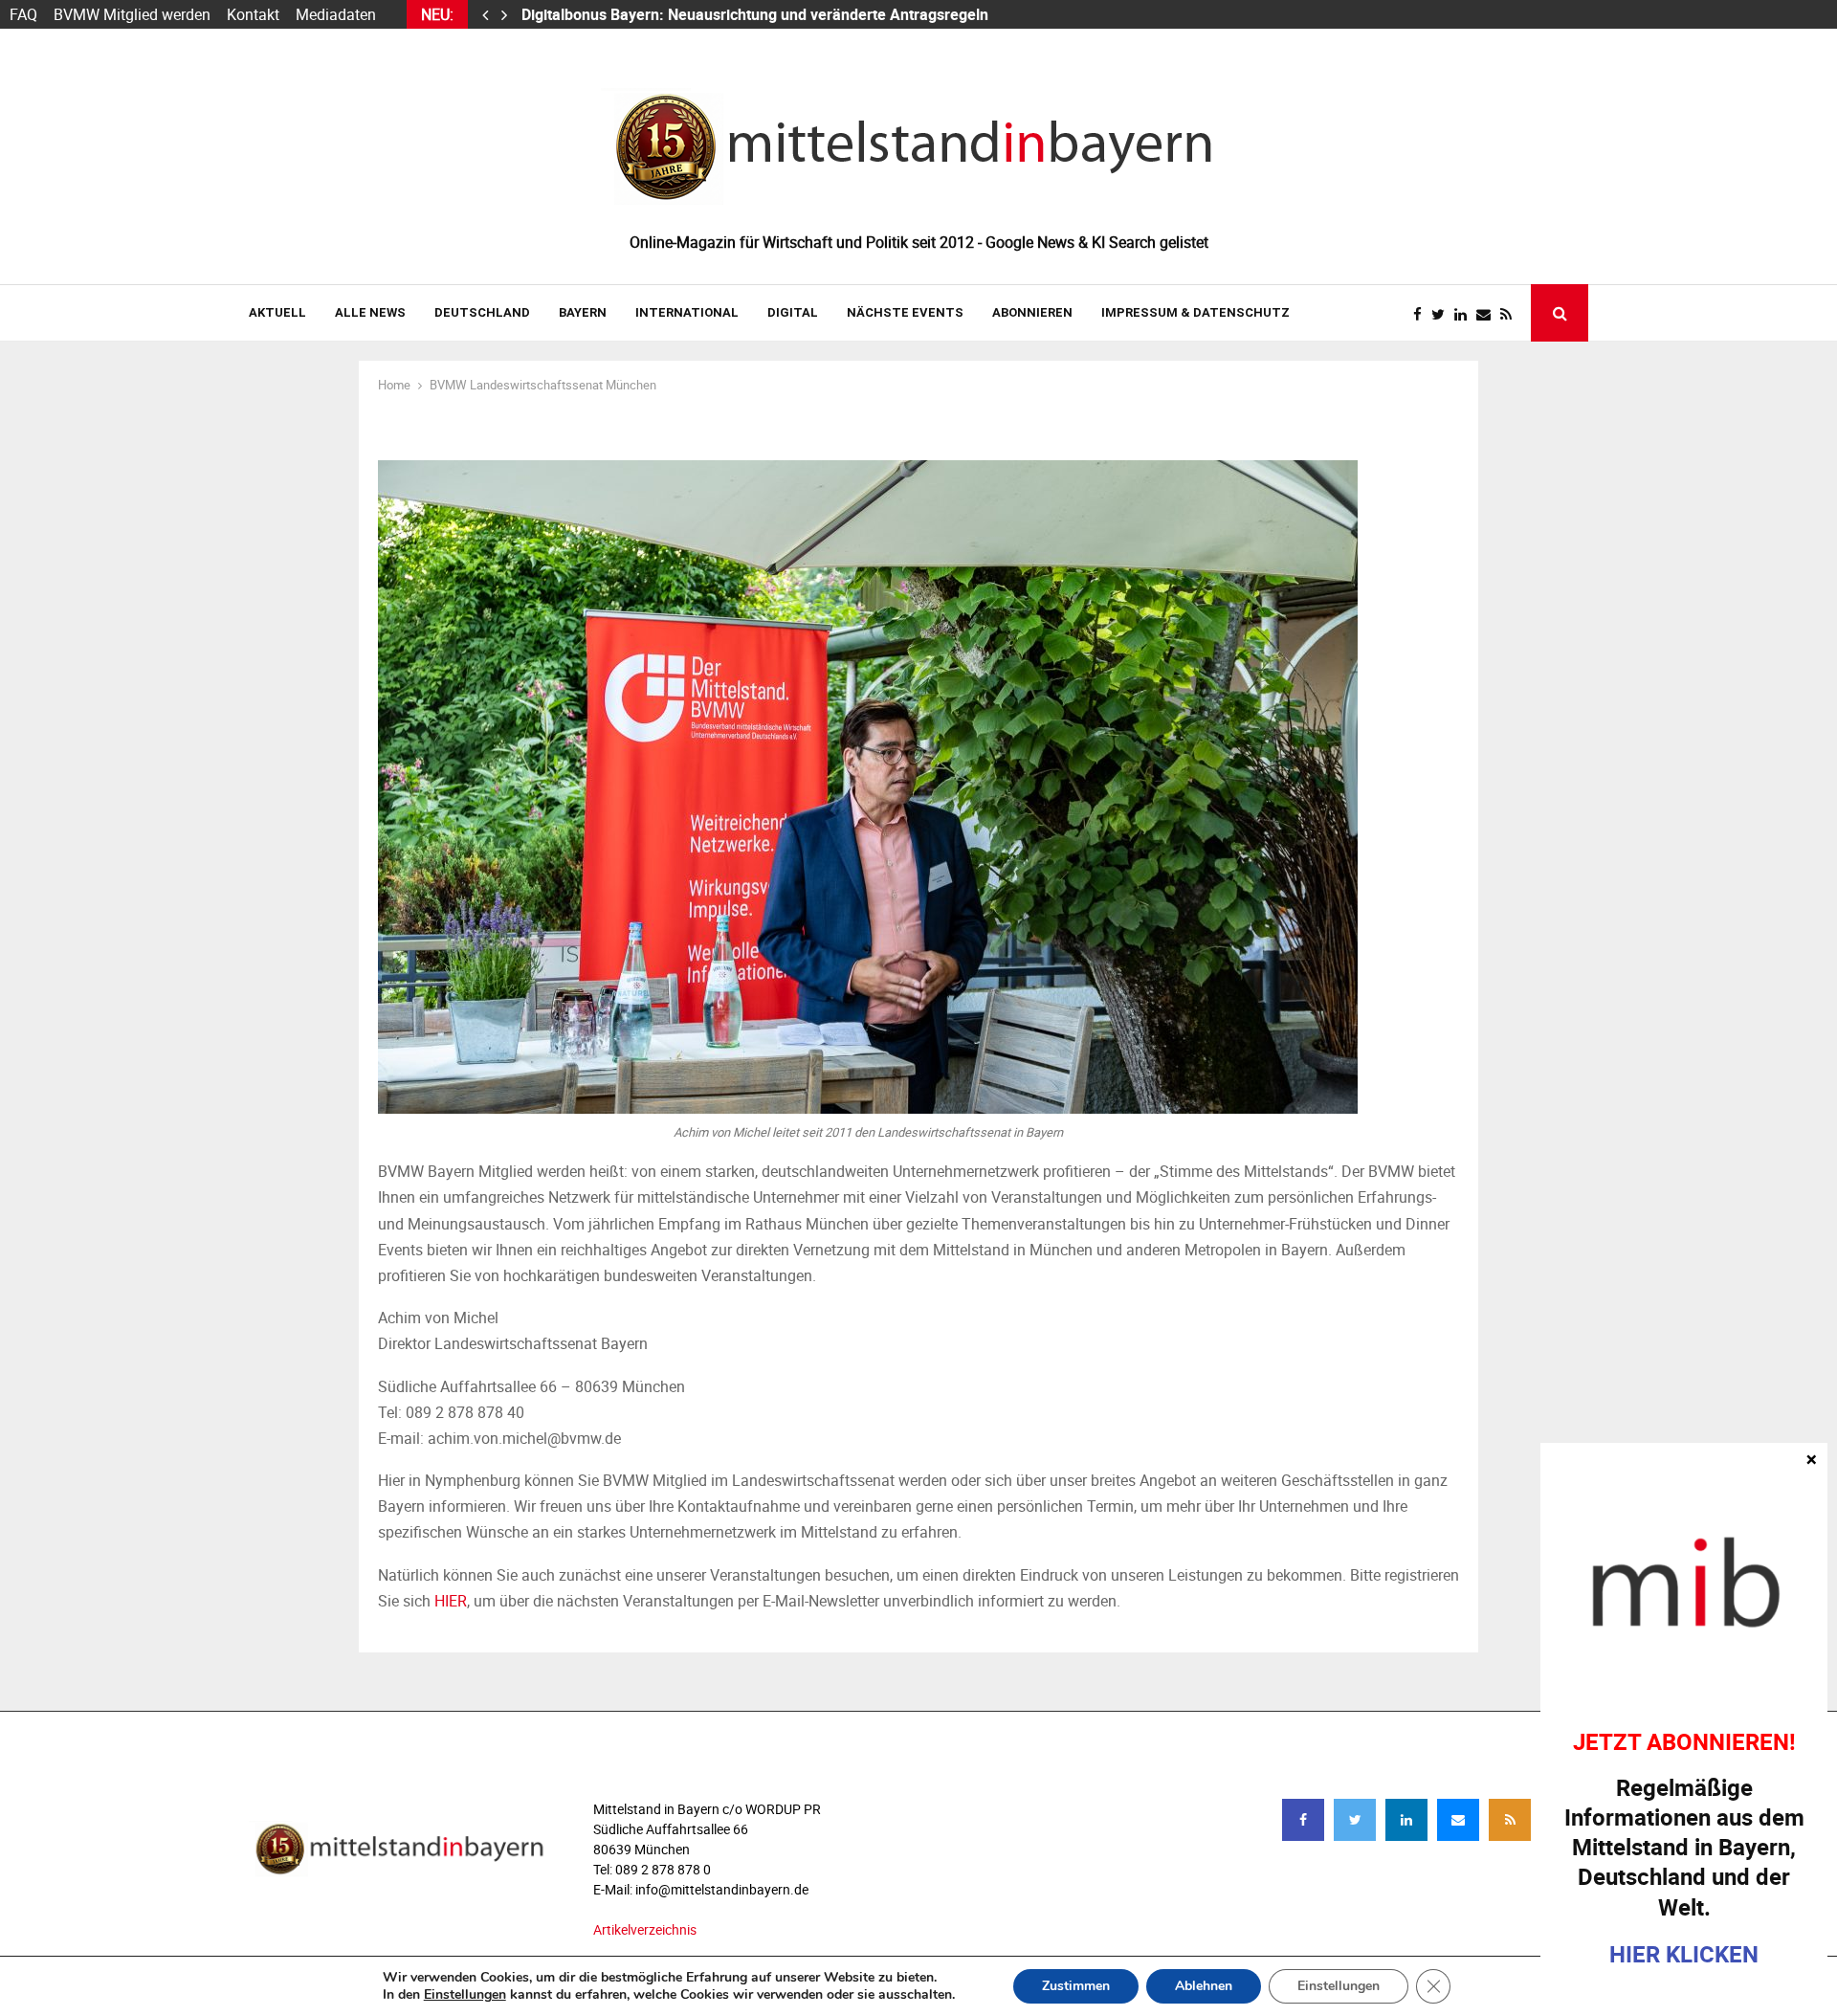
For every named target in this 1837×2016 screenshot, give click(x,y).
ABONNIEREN (1032, 312)
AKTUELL (277, 312)
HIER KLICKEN (1684, 1953)
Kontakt (253, 14)
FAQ (23, 14)
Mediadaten (336, 14)
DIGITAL (793, 312)
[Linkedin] (1465, 314)
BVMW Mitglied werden (132, 14)
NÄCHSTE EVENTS (905, 312)
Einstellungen (465, 1995)
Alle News (370, 312)
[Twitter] (1443, 314)
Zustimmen (1076, 1986)
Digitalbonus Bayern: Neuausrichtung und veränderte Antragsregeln (757, 14)
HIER (451, 1601)
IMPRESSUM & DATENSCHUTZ (1195, 312)
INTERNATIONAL (687, 312)
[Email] (1488, 314)
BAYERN (583, 312)
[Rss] (1511, 314)
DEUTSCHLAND (482, 312)
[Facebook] (1422, 314)
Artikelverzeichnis (645, 1929)
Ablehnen (1204, 1986)
